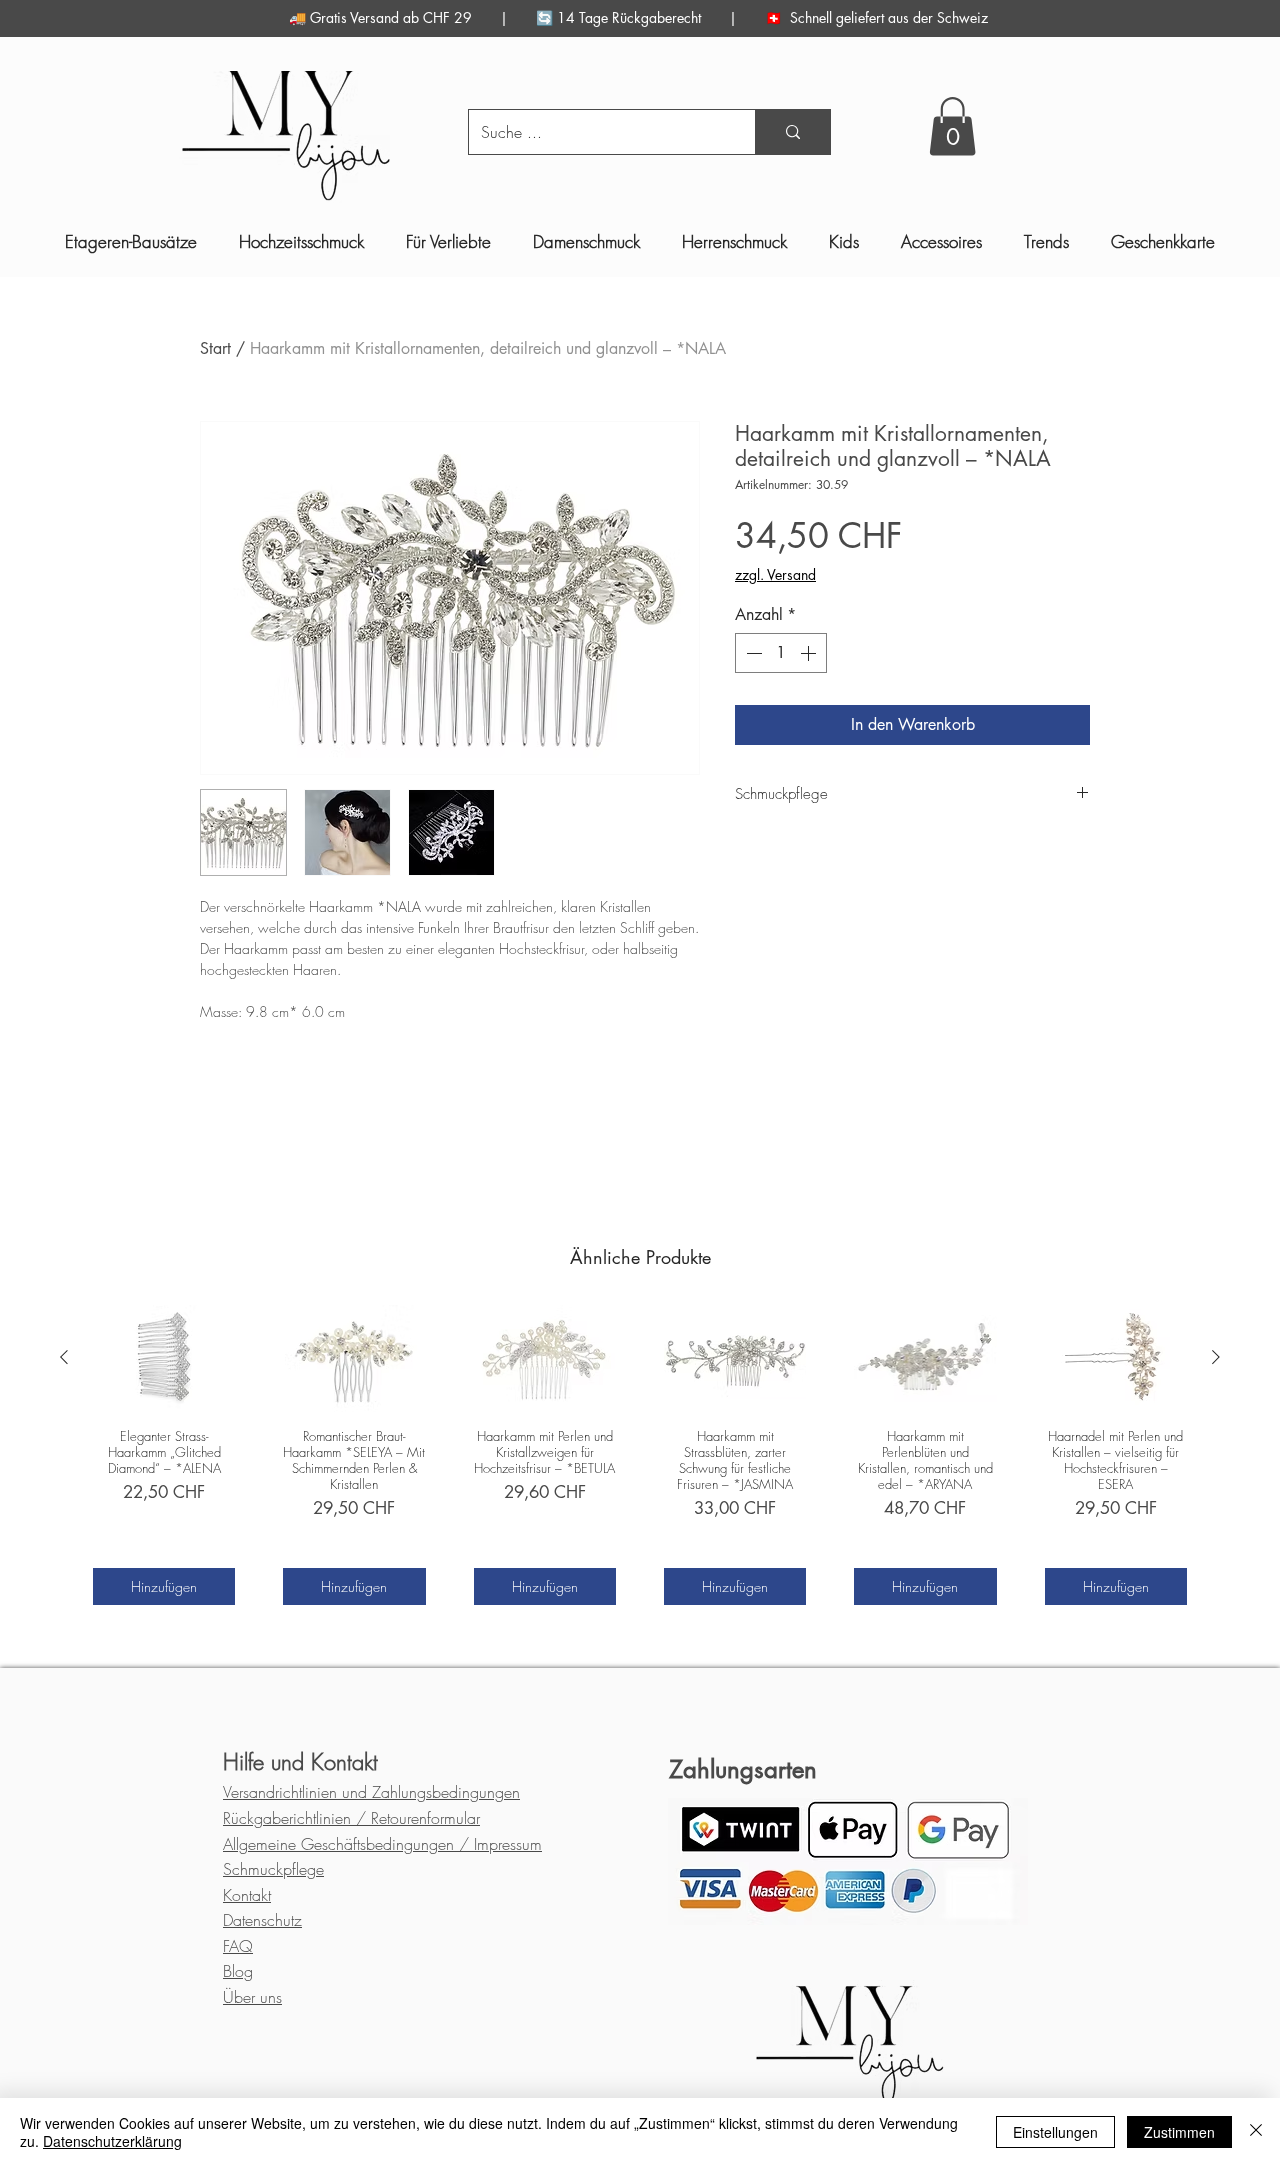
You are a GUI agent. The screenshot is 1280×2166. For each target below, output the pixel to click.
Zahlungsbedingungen (371, 1792)
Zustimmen (1179, 2132)
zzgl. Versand (775, 574)
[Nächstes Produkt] (1216, 1357)
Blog (238, 1971)
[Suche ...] (792, 132)
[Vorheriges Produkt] (64, 1357)
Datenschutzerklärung (112, 2141)
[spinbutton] (781, 653)
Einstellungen (1055, 2132)
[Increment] (810, 653)
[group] (640, 1455)
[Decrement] (752, 653)
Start (215, 348)
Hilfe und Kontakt (300, 1762)
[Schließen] (1256, 2132)
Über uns (252, 1997)
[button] (952, 126)
